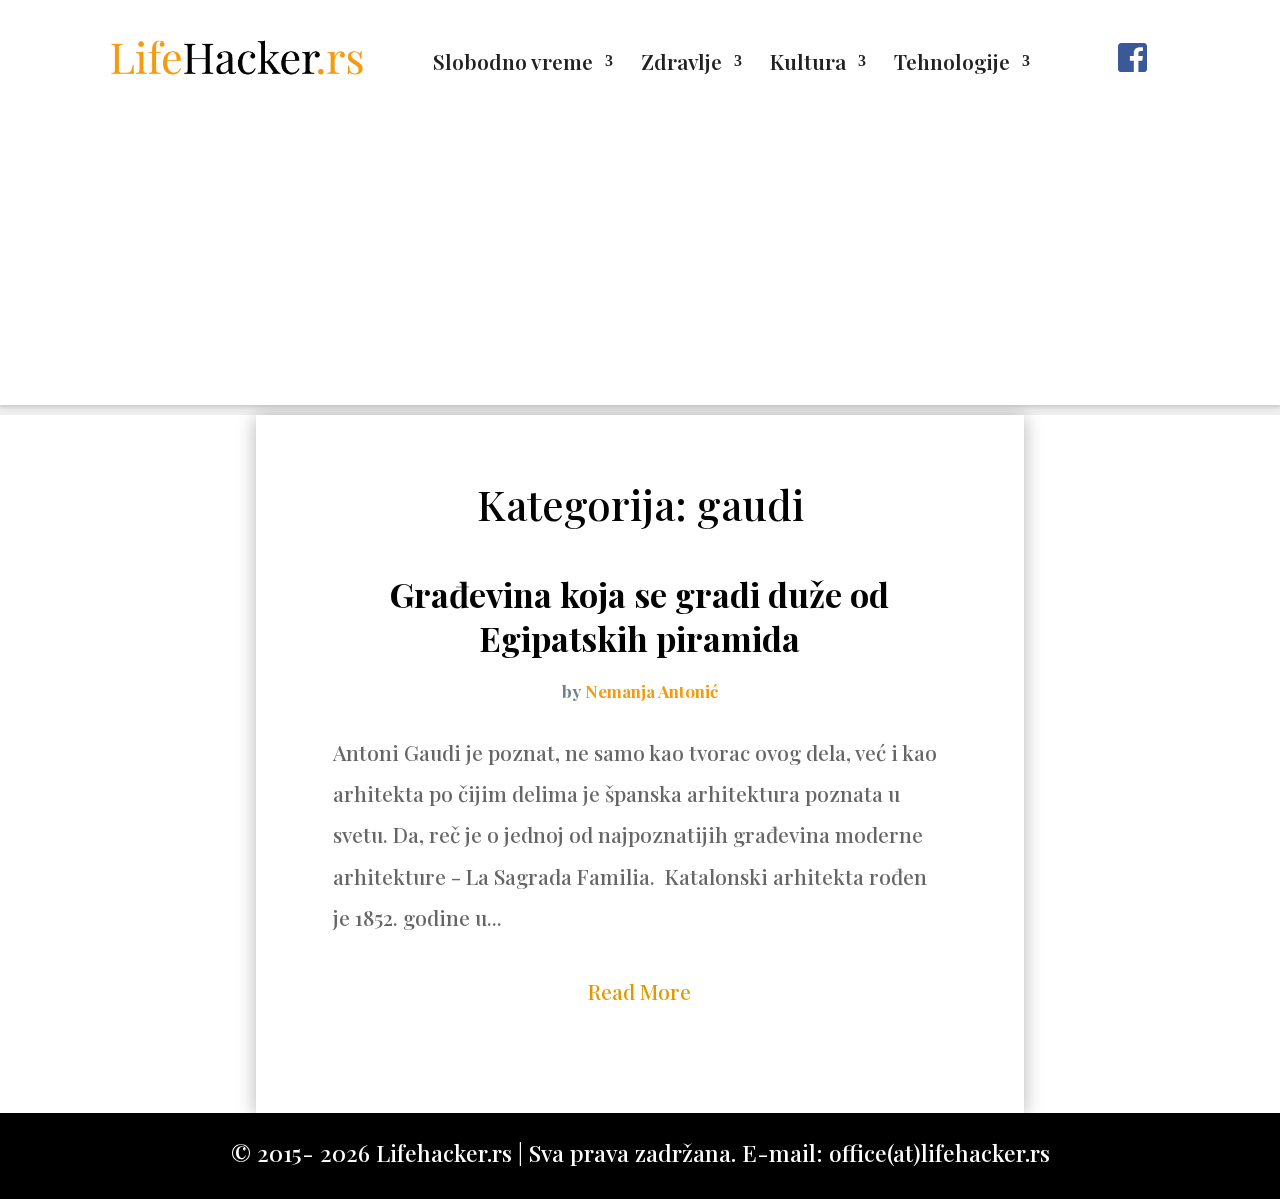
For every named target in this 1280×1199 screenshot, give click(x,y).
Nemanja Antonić (651, 691)
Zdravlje (681, 64)
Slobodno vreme (513, 64)
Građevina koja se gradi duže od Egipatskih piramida (639, 616)
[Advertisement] (640, 265)
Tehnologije (952, 64)
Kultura (808, 64)
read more (639, 991)
